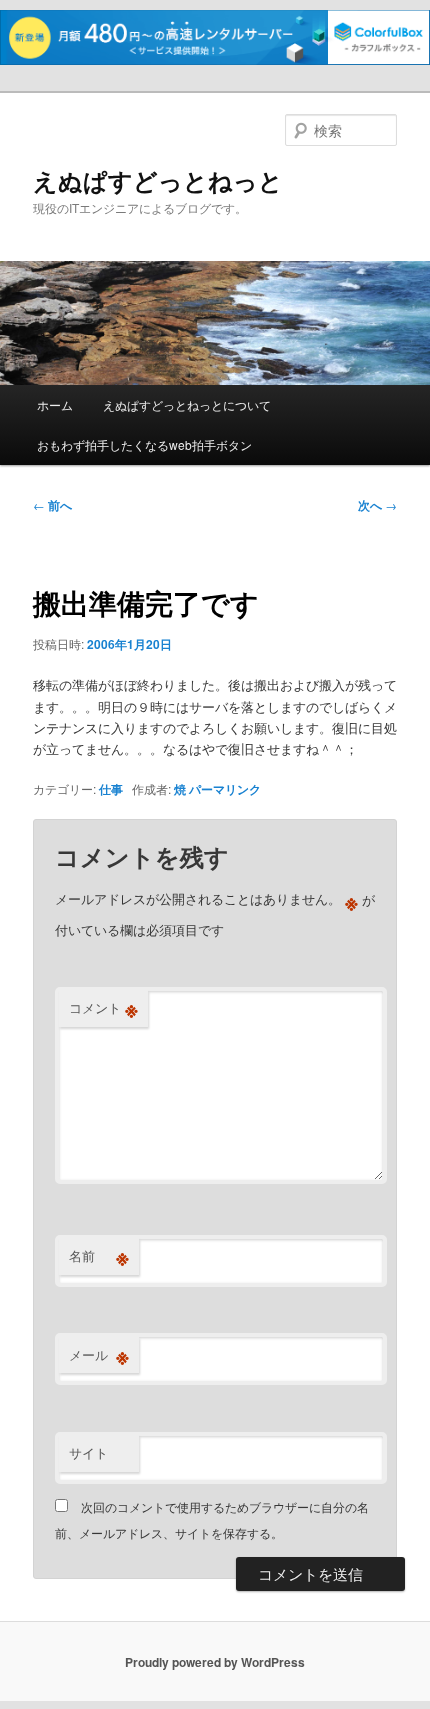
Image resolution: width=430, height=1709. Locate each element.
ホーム (55, 404)
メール (99, 1355)
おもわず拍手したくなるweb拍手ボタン (144, 444)
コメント (103, 1008)
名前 (99, 1256)
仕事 (111, 789)
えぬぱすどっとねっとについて (187, 404)
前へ (52, 505)
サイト (88, 1452)
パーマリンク (225, 789)
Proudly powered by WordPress (215, 1662)
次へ (377, 505)
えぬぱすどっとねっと (158, 180)
